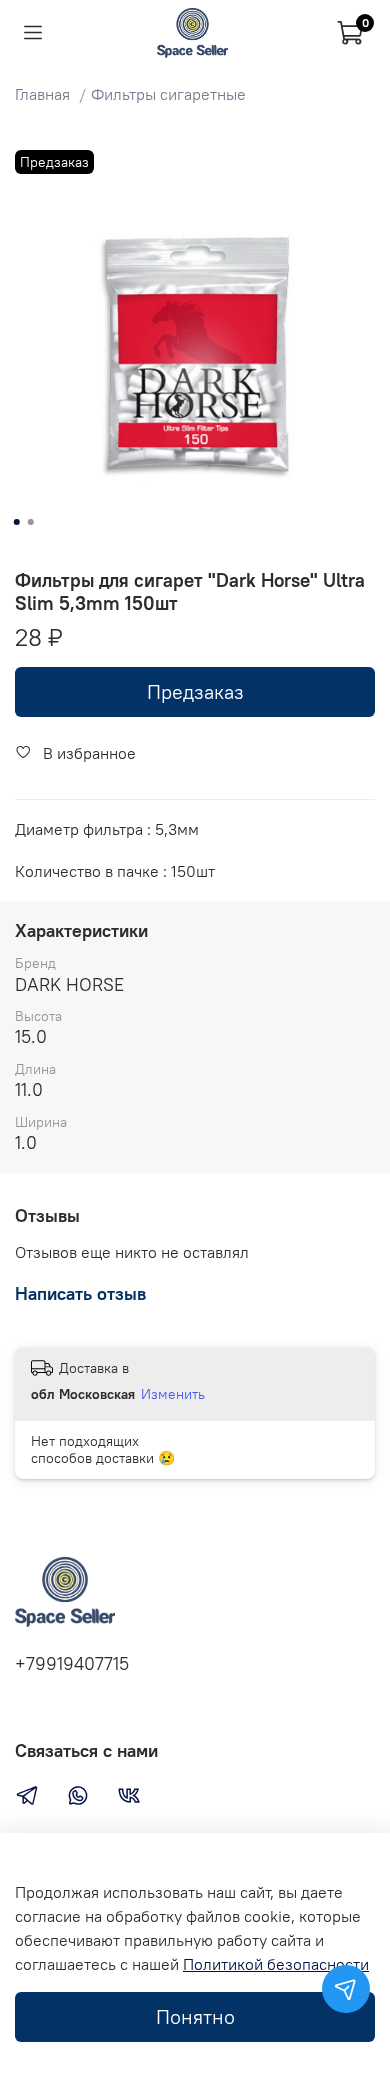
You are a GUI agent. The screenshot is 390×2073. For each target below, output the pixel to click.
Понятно (195, 2016)
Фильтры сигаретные (168, 94)
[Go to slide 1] (17, 522)
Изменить (173, 1394)
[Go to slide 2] (31, 522)
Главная (42, 94)
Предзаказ (195, 691)
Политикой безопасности (276, 1964)
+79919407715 (72, 1664)
